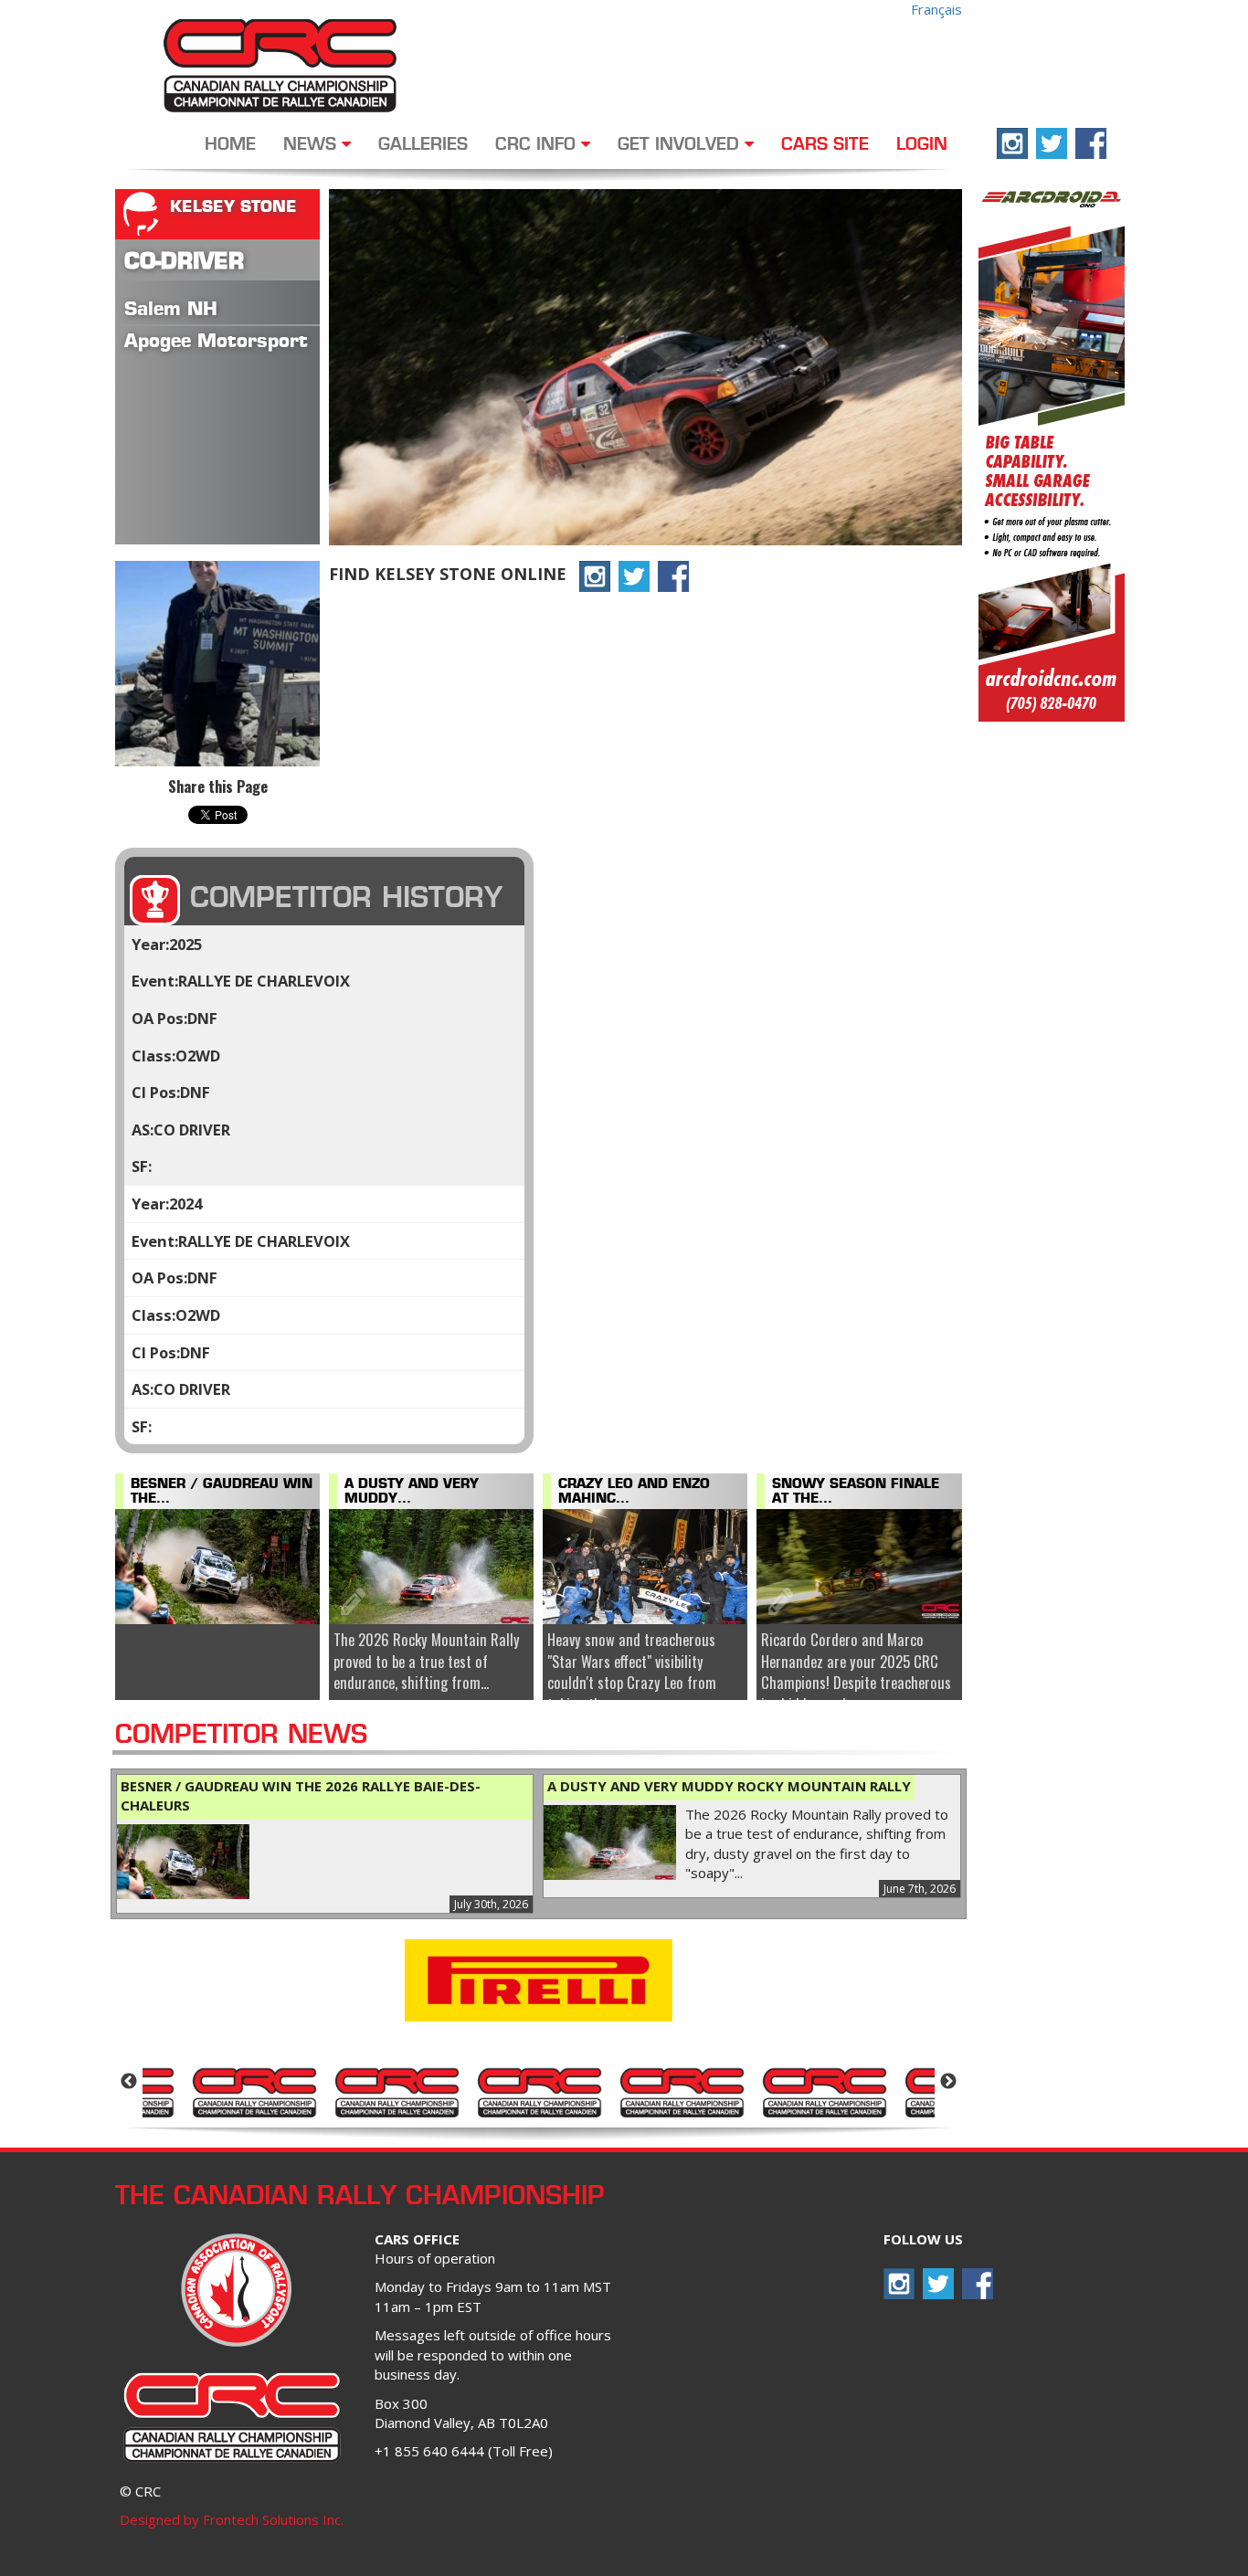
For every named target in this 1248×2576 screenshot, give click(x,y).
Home (230, 145)
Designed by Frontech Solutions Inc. (232, 2519)
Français (936, 9)
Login (922, 145)
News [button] (312, 145)
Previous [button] (129, 2082)
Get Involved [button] (681, 145)
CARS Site (825, 145)
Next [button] (948, 2082)
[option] (254, 2091)
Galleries (423, 145)
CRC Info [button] (538, 145)
